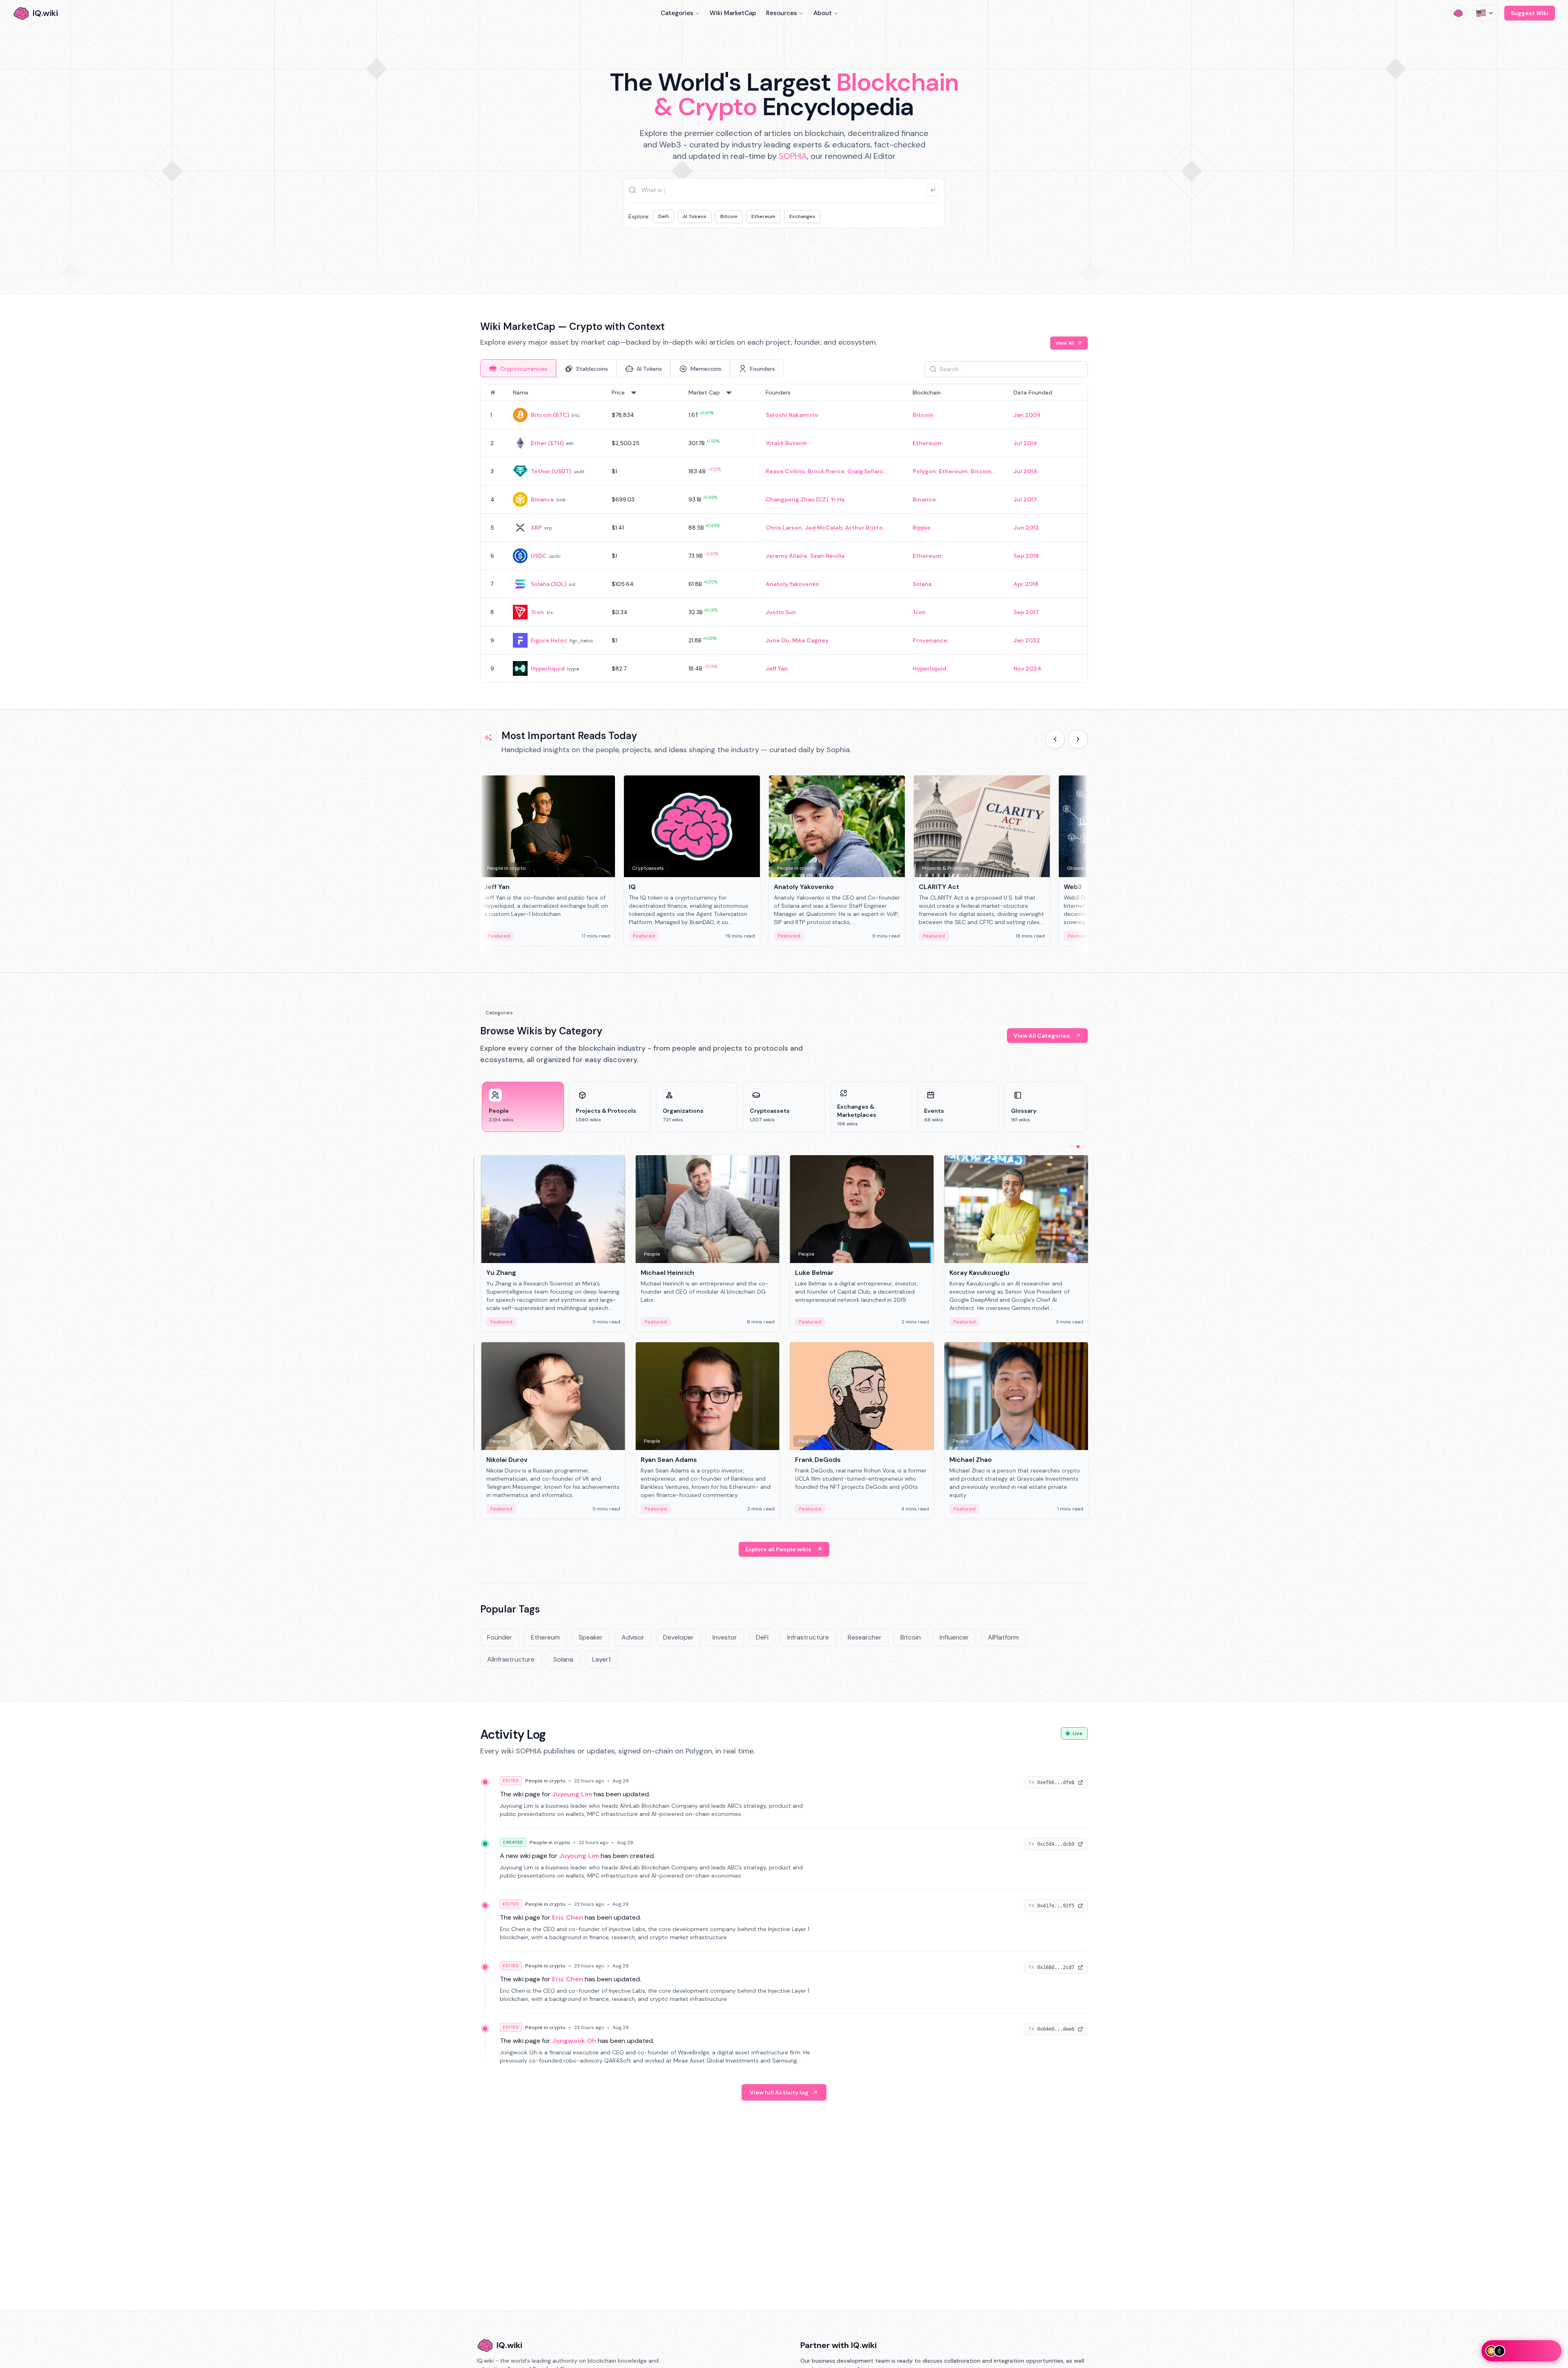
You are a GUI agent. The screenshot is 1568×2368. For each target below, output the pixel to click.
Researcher (865, 1637)
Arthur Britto (864, 528)
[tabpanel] (784, 533)
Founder (500, 1637)
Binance (542, 499)
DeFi (664, 216)
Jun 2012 (1026, 528)
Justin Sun (781, 612)
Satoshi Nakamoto (792, 415)
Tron (537, 612)
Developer (678, 1637)
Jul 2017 (1025, 499)
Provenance (930, 640)
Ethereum (763, 216)
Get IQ (929, 254)
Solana (922, 584)
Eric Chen (568, 1917)
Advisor (633, 1637)
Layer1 (601, 1659)
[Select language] (1485, 13)
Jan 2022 (1027, 640)
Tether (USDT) (551, 471)
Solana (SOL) (549, 584)
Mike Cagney (810, 640)
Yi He (838, 499)
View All (1065, 343)
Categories (677, 13)
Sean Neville (827, 556)
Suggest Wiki (1530, 13)
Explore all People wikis (778, 1549)
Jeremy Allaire (786, 556)
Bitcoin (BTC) (550, 415)
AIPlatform (1003, 1637)
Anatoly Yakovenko (792, 584)
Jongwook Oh (574, 2041)
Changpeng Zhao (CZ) (797, 499)
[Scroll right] (1078, 739)
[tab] (518, 368)
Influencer (954, 1637)
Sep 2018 (1026, 556)
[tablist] (632, 368)
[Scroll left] (1055, 739)
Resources (782, 13)
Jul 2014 (1025, 443)
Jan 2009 (1027, 415)
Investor (725, 1637)
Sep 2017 (1026, 612)
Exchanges (802, 216)
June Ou (777, 640)
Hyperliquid (548, 668)
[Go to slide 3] (1085, 1147)
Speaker (591, 1637)
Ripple (922, 528)
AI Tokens (695, 216)
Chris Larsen (784, 528)
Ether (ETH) (547, 443)
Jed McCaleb (824, 528)
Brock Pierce (826, 471)
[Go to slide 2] (1078, 1147)
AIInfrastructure (511, 1659)
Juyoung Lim (572, 1794)
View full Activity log (779, 2092)
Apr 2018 (1026, 584)
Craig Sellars (865, 471)
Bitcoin (729, 216)
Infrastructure (808, 1637)
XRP (536, 528)
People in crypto (545, 1781)
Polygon (924, 471)
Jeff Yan (777, 668)
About (823, 13)
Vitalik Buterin (786, 443)
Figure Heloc (549, 640)
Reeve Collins (785, 471)
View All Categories (1042, 1036)
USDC (539, 556)
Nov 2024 (1027, 668)
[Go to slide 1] (1071, 1147)
